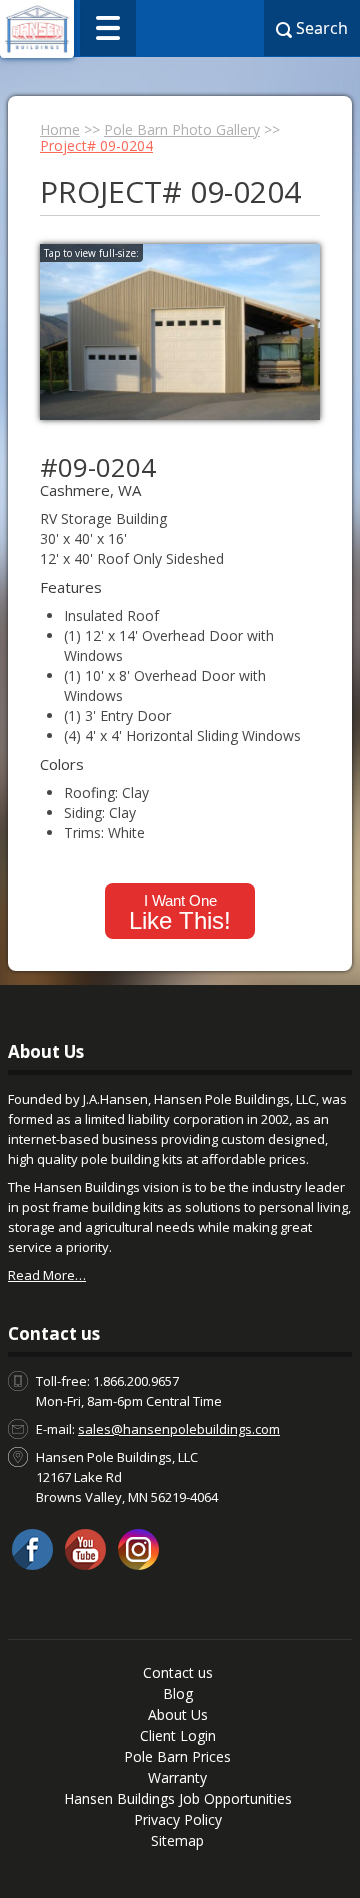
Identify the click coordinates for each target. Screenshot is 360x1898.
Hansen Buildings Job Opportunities (178, 1798)
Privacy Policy (178, 1819)
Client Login (178, 1735)
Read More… (47, 1275)
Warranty (177, 1777)
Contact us (178, 1672)
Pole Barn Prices (177, 1756)
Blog (178, 1693)
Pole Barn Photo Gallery (182, 129)
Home (60, 129)
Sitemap (177, 1840)
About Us (178, 1714)
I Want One (180, 913)
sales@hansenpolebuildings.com (179, 1429)
